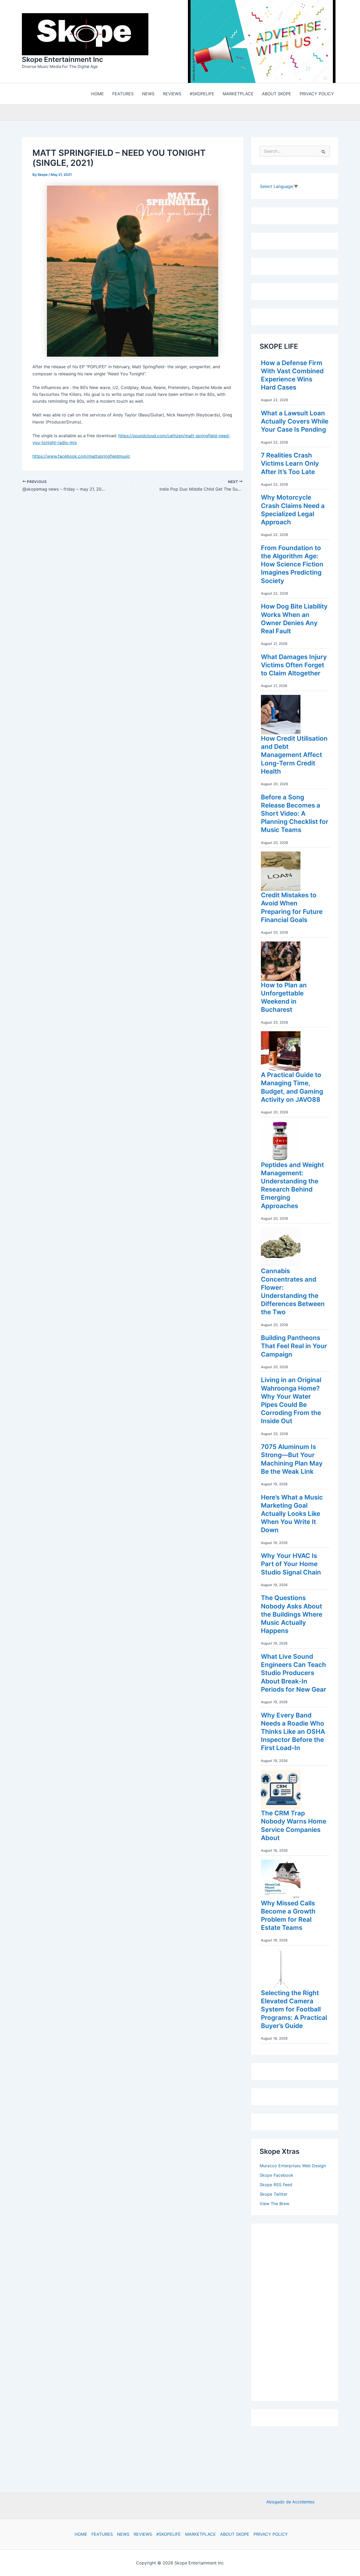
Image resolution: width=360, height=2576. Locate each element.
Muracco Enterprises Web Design (293, 2167)
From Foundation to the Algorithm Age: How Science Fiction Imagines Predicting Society (292, 566)
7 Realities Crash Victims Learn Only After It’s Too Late (290, 465)
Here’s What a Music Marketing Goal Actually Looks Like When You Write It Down (292, 1515)
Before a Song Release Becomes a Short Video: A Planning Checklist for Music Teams (295, 815)
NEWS (123, 2534)
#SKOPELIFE (169, 2534)
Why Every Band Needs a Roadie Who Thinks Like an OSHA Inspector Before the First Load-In (293, 1733)
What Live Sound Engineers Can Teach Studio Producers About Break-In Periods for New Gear (294, 1674)
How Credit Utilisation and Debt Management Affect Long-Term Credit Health (294, 756)
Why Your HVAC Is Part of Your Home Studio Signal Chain (291, 1565)
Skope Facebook (276, 2176)
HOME (81, 2534)
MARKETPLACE (200, 2534)
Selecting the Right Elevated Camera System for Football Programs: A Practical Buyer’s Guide (294, 2011)
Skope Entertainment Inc (62, 60)
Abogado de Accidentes (290, 2502)
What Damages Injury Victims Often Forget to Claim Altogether (294, 666)
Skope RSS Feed (276, 2186)
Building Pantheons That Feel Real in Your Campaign (294, 1347)
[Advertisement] (299, 2312)
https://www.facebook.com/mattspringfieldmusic (81, 457)
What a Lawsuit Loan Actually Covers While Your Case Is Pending (295, 423)
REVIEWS (143, 2534)
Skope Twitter (274, 2195)
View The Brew (274, 2205)
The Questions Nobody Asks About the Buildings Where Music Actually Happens (292, 1616)
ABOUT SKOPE (235, 2534)
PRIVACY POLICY (271, 2534)
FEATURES (102, 2534)
